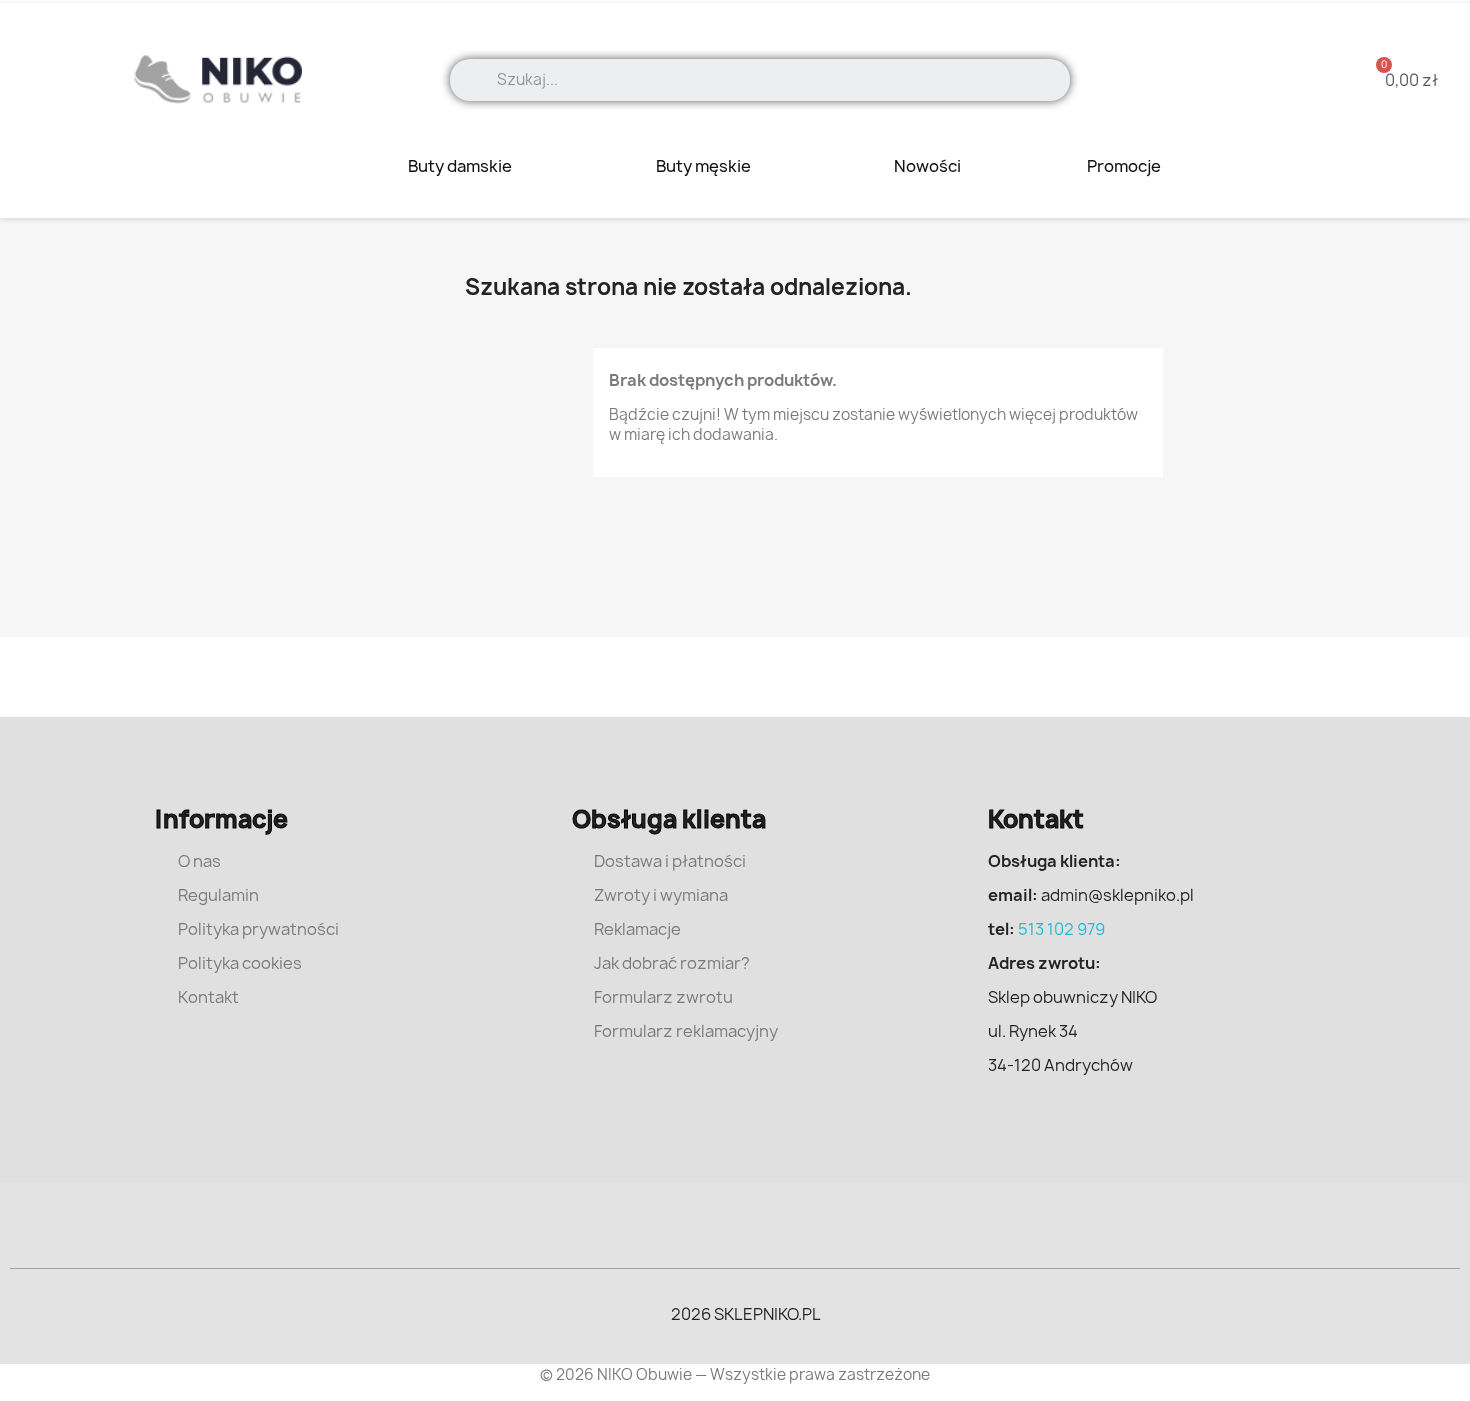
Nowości (927, 166)
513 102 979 (1061, 929)
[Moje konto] (1254, 79)
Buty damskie (461, 166)
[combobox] (776, 80)
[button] (1399, 80)
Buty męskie (705, 166)
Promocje (1125, 166)
